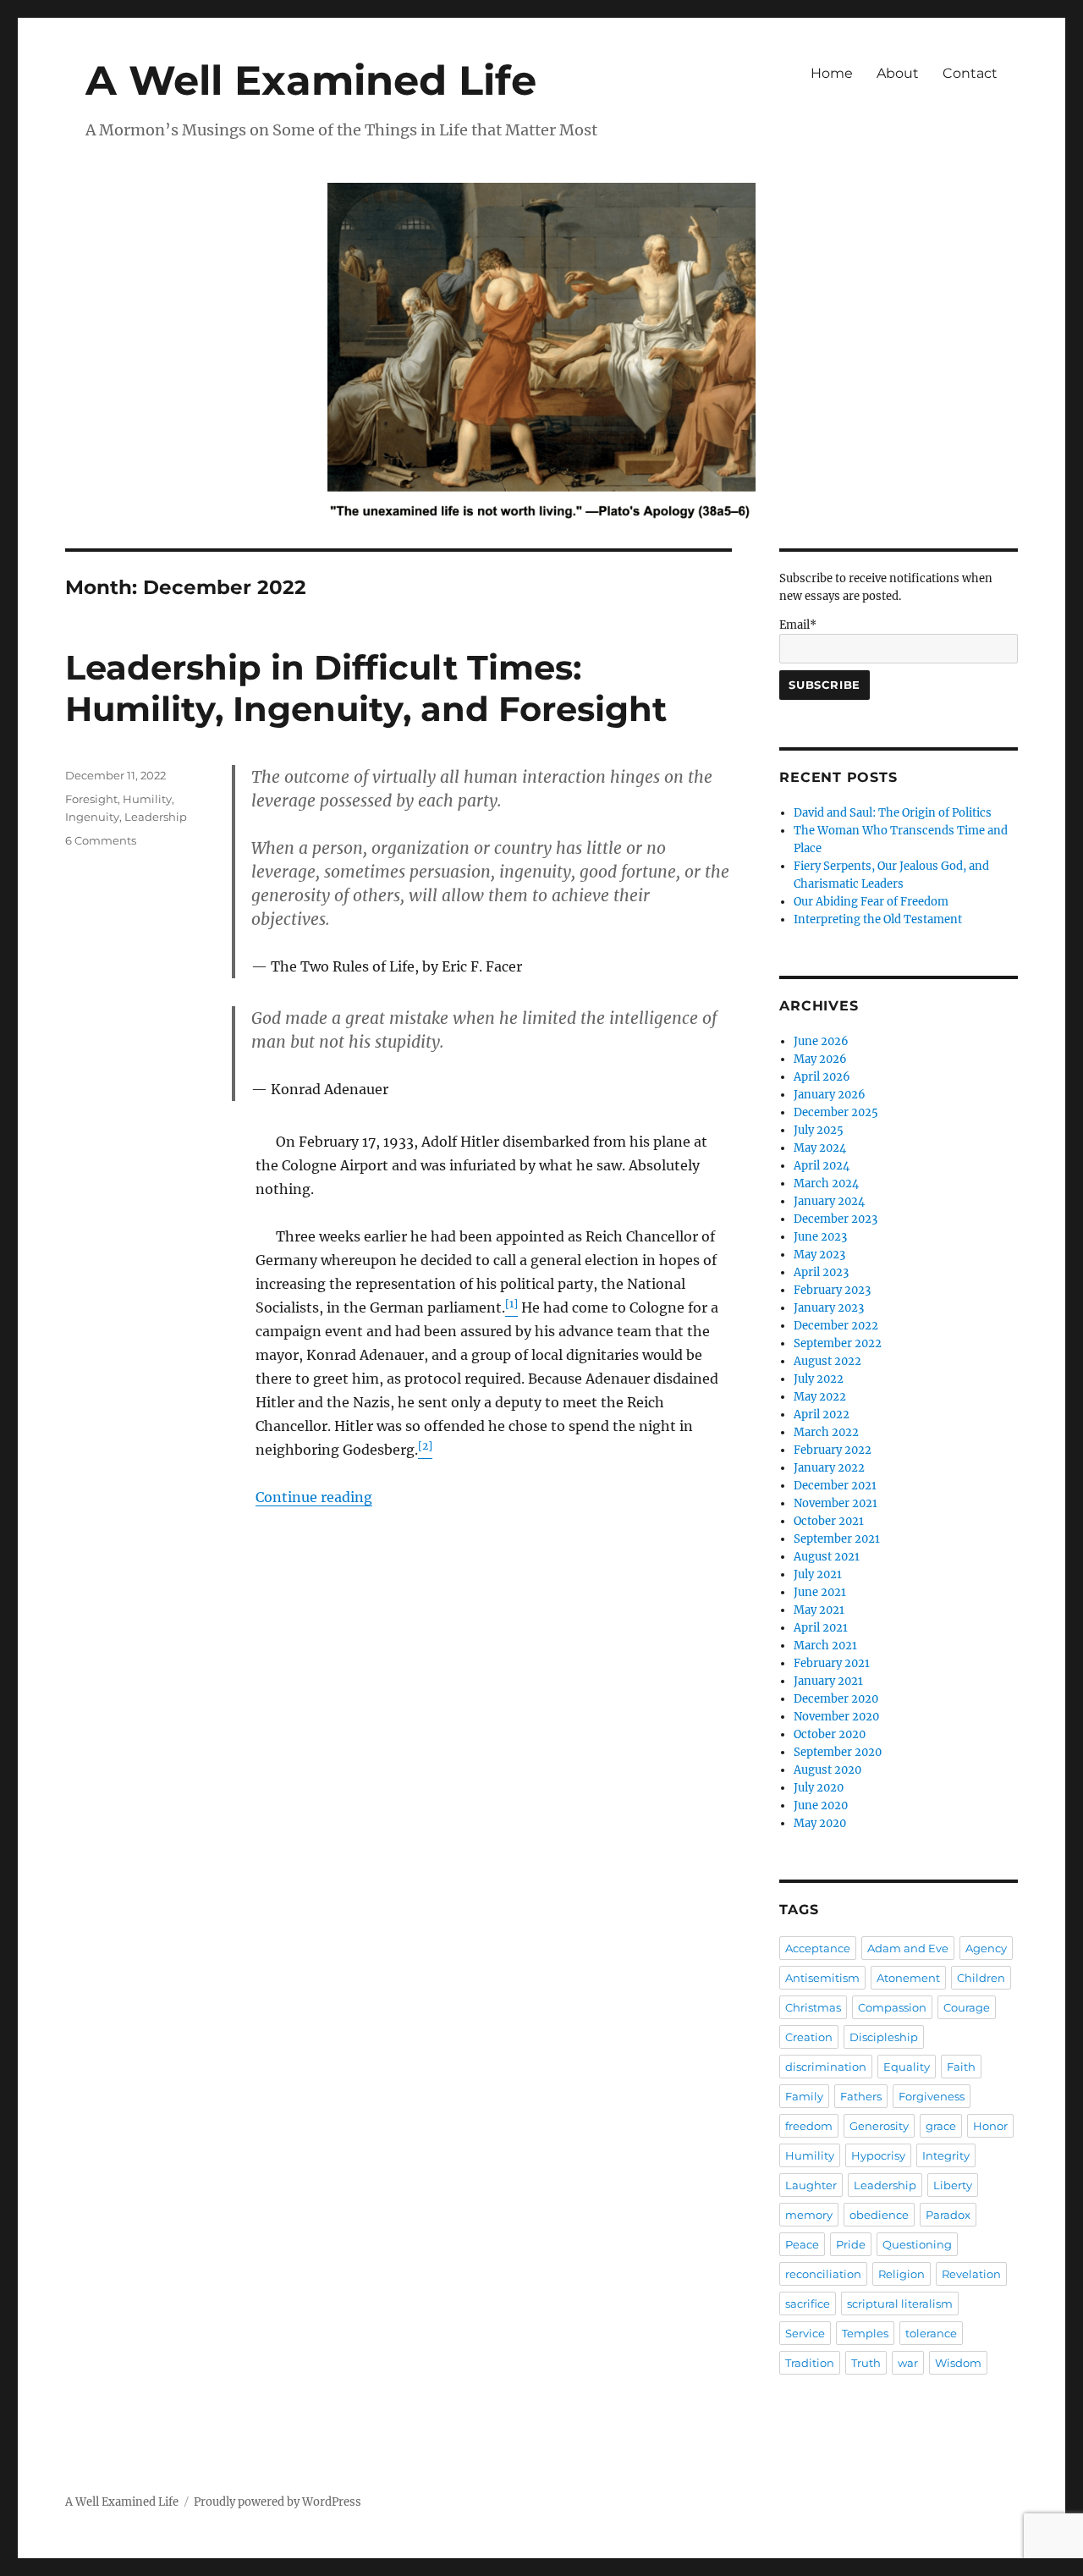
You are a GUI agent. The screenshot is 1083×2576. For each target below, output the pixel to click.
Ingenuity (92, 817)
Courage (967, 2007)
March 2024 (826, 1183)
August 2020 (827, 1770)
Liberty (953, 2185)
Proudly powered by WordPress (278, 2502)
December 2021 (835, 1486)
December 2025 (836, 1112)
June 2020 (821, 1805)
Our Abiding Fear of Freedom (871, 902)
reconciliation (823, 2274)
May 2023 (819, 1255)
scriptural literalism (900, 2304)
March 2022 (826, 1432)
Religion (902, 2274)
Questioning (917, 2244)
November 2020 (836, 1717)
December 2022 (836, 1326)
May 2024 (820, 1148)
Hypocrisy (878, 2155)
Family (804, 2096)
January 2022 (829, 1468)
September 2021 (837, 1539)
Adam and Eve (908, 1948)
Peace (802, 2244)
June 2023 (820, 1237)
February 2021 (832, 1663)
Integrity (946, 2155)
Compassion (892, 2007)
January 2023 (829, 1308)
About (898, 73)
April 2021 (821, 1628)
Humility (147, 799)
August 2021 (827, 1557)
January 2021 (828, 1681)
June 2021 (820, 1592)
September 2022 (838, 1343)
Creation (809, 2037)
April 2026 (822, 1077)
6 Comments (101, 840)
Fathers (861, 2096)
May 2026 (820, 1059)
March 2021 (825, 1646)
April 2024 (822, 1166)
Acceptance (818, 1948)
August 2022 (827, 1361)
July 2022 (819, 1379)
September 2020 (838, 1752)
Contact (970, 73)
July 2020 (819, 1788)
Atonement (908, 1978)
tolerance (931, 2333)
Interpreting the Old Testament (878, 919)
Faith (961, 2067)
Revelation (971, 2274)
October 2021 (829, 1521)
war (908, 2363)
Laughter (811, 2185)
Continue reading (314, 1497)
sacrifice (808, 2304)
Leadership (156, 817)
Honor (990, 2126)
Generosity (879, 2126)
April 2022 (822, 1415)
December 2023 (836, 1219)
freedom (809, 2126)
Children (981, 1978)
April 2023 (821, 1272)
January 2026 (830, 1095)
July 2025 (819, 1130)
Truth (866, 2363)
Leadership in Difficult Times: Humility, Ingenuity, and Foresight (366, 688)
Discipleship (884, 2037)
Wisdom (958, 2363)
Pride (851, 2244)
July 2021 (818, 1574)
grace (941, 2126)
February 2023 (832, 1290)
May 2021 (819, 1610)
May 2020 (820, 1823)
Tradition (810, 2363)
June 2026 (821, 1041)
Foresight (91, 799)
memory (809, 2215)
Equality (907, 2067)
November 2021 (836, 1503)
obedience (879, 2215)
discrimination (826, 2067)
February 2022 (833, 1450)
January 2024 (829, 1201)
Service (805, 2333)
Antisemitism (822, 1978)
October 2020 (830, 1734)
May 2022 (820, 1397)
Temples (865, 2333)
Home (832, 73)
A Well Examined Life (311, 80)
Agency (986, 1948)
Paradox (948, 2215)
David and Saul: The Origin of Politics (893, 813)
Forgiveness (932, 2096)
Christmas (813, 2007)
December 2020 (836, 1699)
